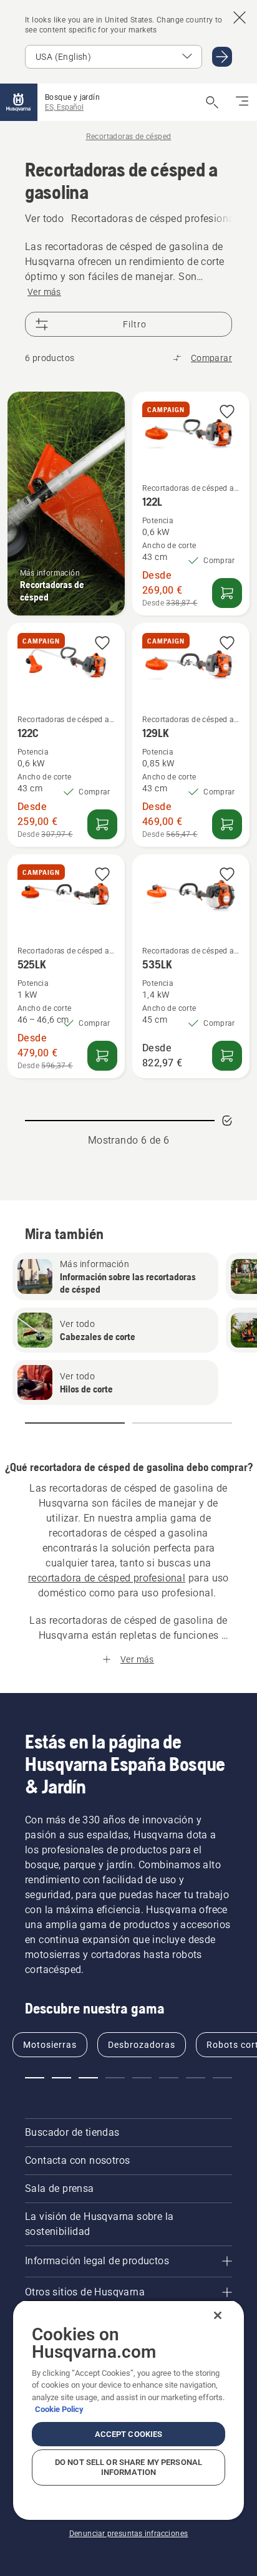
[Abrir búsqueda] (212, 102)
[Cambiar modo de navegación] (242, 102)
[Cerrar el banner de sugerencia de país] (240, 17)
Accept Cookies (129, 2434)
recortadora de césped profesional (107, 1578)
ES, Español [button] (64, 107)
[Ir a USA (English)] (222, 57)
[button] (227, 412)
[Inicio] (19, 102)
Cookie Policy (59, 2409)
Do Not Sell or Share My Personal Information (128, 2467)
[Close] (218, 2315)
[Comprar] (227, 593)
